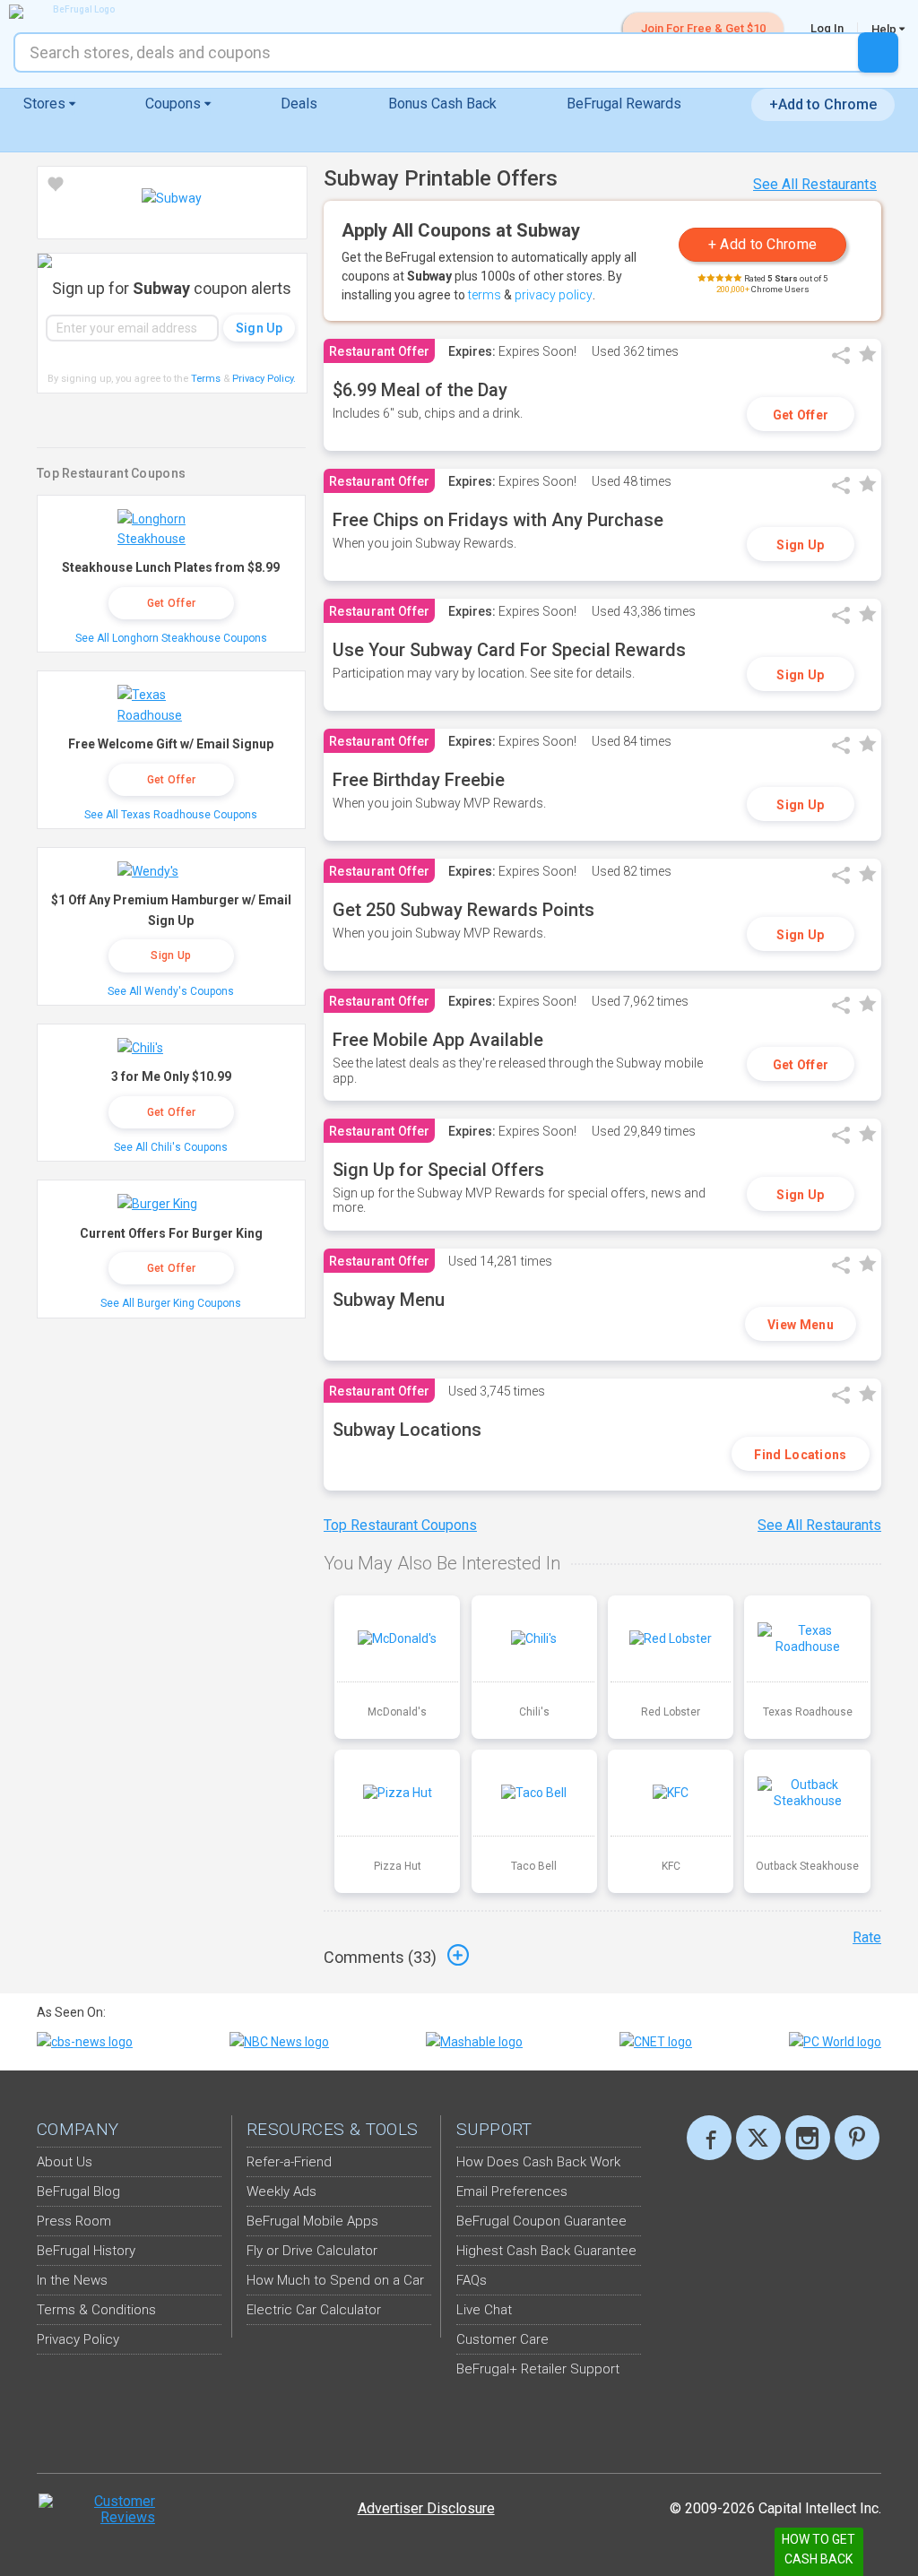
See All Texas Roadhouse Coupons (171, 815)
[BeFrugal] (76, 12)
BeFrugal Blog (78, 2191)
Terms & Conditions (96, 2310)
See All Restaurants (815, 184)
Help (885, 29)
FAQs (472, 2280)
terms (485, 295)
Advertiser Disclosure (426, 2508)
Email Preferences (512, 2191)
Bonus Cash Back (442, 104)
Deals (299, 104)
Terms (206, 379)
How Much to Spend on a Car (335, 2280)
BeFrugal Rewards (624, 104)
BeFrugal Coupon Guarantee (541, 2221)
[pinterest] (857, 2138)
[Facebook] (709, 2138)
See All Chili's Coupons (171, 1147)
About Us (65, 2162)
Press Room (74, 2221)
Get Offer (801, 415)
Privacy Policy (264, 379)
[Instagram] (808, 2138)
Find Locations (800, 1455)
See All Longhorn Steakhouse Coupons (171, 638)
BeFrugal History (86, 2251)
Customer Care (502, 2339)
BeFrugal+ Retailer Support (538, 2369)
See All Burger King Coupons (171, 1303)
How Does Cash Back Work (538, 2162)
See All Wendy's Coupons (171, 991)
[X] (758, 2138)
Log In (827, 28)
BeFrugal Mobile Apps (312, 2221)
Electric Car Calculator (314, 2310)
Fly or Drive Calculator (312, 2251)
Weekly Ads (281, 2191)
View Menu (801, 1325)
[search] (878, 52)
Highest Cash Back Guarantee (546, 2251)
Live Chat (484, 2310)
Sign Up (800, 545)
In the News (72, 2280)
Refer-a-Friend (289, 2162)
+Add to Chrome (823, 104)
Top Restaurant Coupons (400, 1525)
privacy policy (554, 295)
